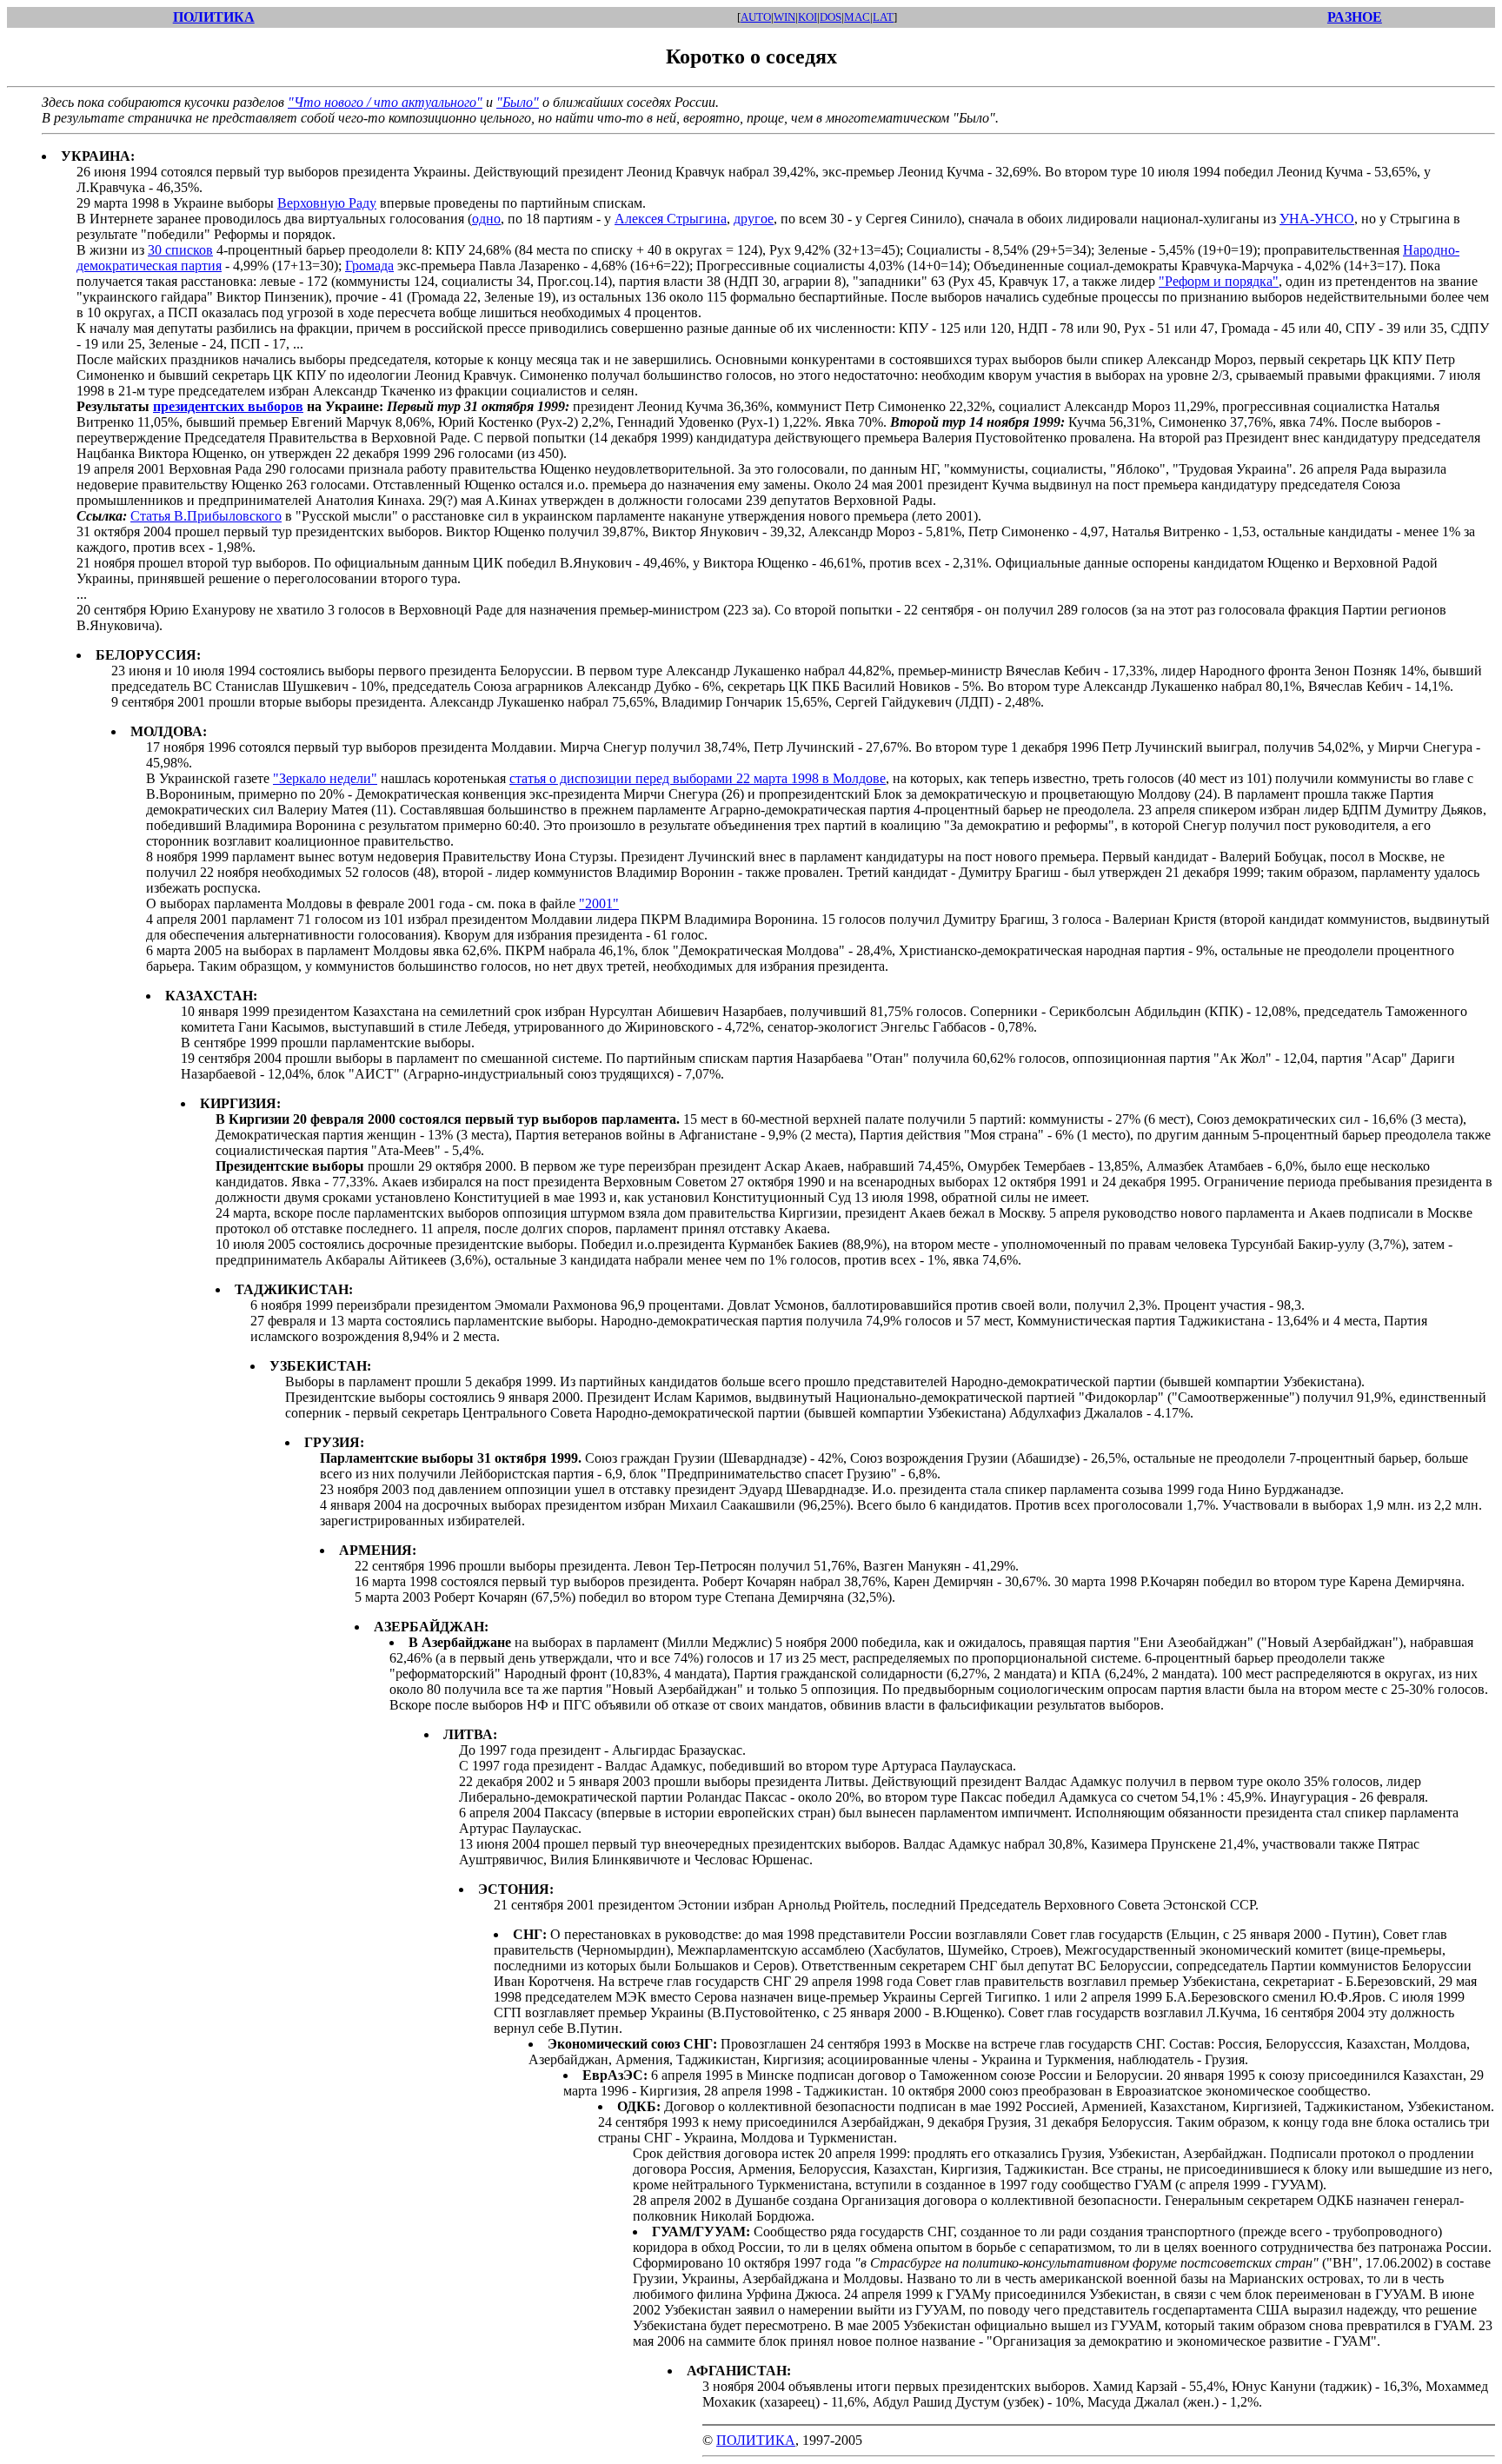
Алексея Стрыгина (671, 219)
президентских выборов (228, 406)
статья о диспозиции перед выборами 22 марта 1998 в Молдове (698, 778)
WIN (784, 17)
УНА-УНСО (1317, 219)
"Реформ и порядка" (1219, 281)
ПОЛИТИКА (756, 2440)
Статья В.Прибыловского (206, 516)
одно (486, 219)
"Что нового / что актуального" (385, 102)
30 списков (180, 250)
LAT (883, 17)
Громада (369, 266)
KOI (807, 17)
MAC (857, 17)
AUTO (756, 17)
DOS (831, 17)
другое (754, 219)
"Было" (518, 102)
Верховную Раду (327, 203)
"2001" (599, 903)
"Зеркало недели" (325, 778)
